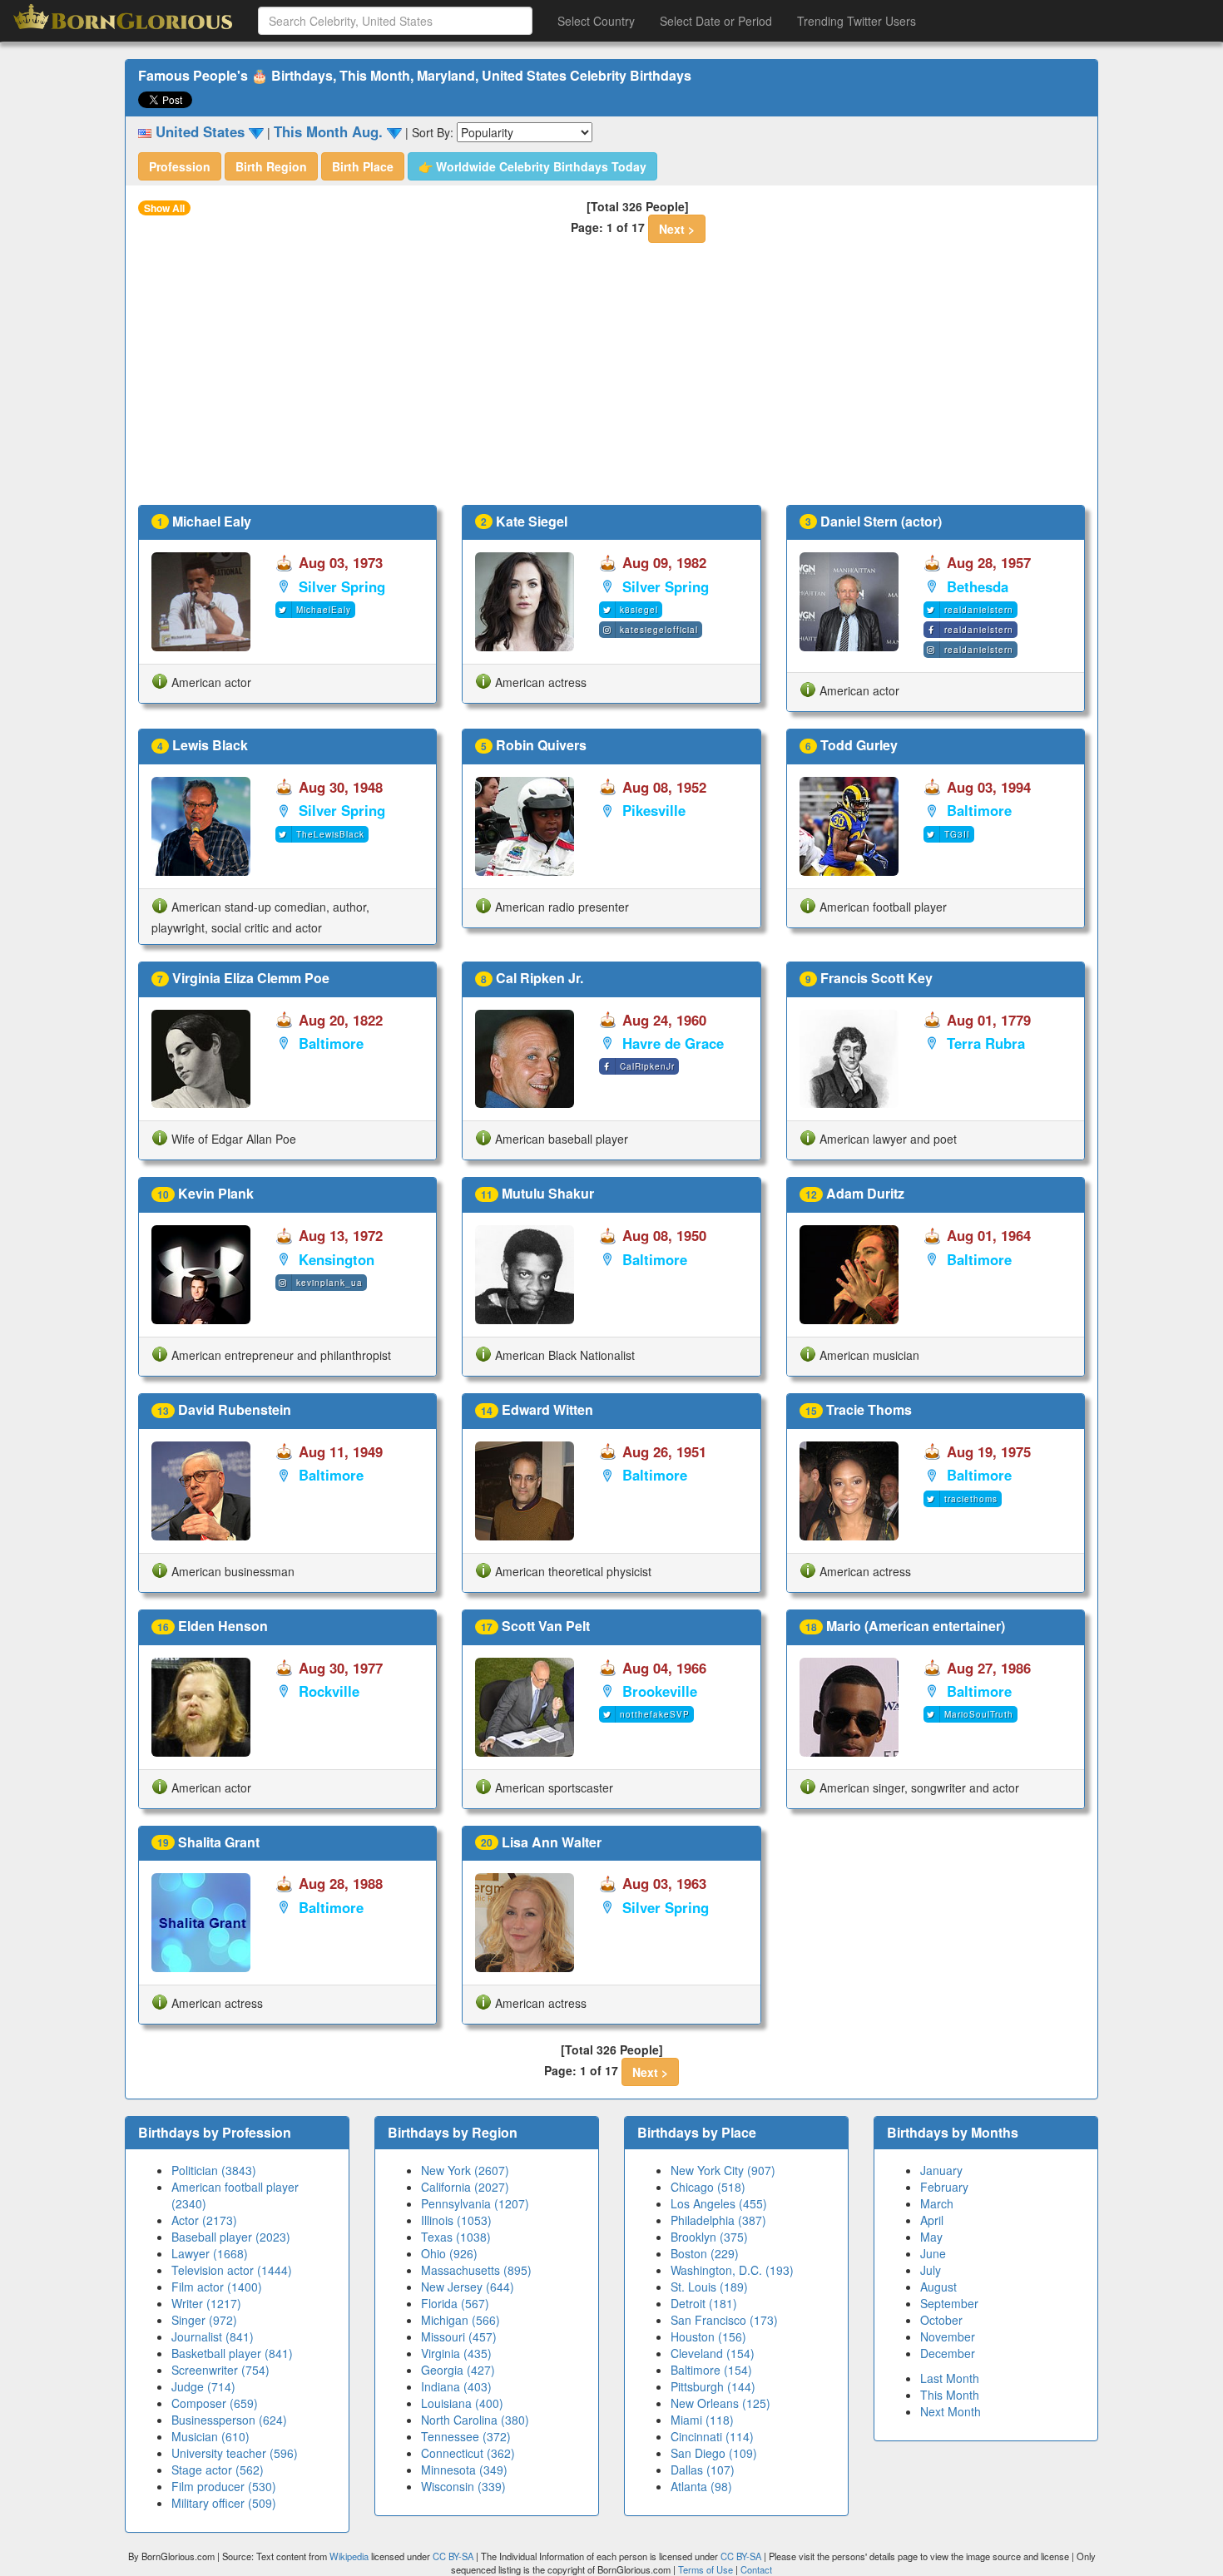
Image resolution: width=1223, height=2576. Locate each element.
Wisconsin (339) (463, 2486)
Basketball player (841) (232, 2353)
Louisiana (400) (462, 2403)
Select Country (596, 21)
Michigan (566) (460, 2320)
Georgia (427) (458, 2370)
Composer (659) (215, 2403)
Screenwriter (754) (220, 2370)
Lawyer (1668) (210, 2253)
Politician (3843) (214, 2170)
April (932, 2220)
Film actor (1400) (217, 2287)
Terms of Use (707, 2569)
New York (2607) (465, 2170)
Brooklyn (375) (709, 2237)
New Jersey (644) (468, 2287)
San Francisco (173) (724, 2320)
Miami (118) (702, 2420)
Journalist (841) (213, 2336)
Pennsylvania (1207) (475, 2203)
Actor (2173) (204, 2220)
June (933, 2253)
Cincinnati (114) (712, 2436)
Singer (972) (204, 2320)
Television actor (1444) (232, 2270)
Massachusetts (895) (476, 2270)
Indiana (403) (456, 2386)
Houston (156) (708, 2336)
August (938, 2287)
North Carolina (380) (475, 2420)
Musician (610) (210, 2436)
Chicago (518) (708, 2187)
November (948, 2336)
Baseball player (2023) (231, 2237)
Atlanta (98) (701, 2486)
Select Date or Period (716, 21)
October (941, 2320)
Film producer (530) (224, 2486)
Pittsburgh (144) (713, 2386)
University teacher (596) (235, 2453)
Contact (756, 2569)
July (931, 2270)
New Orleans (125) (720, 2403)
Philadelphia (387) (718, 2220)
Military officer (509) (224, 2503)
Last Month (950, 2378)
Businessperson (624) (229, 2420)
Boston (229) (705, 2253)
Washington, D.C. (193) (732, 2270)
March (937, 2203)
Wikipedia (349, 2556)
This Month (950, 2395)
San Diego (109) (714, 2453)
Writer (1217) (206, 2303)
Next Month (951, 2411)
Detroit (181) (704, 2303)
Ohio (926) (449, 2253)
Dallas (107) (703, 2470)
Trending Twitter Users (857, 21)
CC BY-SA (453, 2556)
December (948, 2353)
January (941, 2170)
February (944, 2187)
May (931, 2237)
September (949, 2303)
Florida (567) (455, 2303)
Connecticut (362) (468, 2453)
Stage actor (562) (218, 2470)
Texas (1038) (456, 2237)
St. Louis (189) (709, 2287)
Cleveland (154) (713, 2353)
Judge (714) (203, 2386)
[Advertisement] (611, 380)
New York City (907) (723, 2170)
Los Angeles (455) (719, 2203)
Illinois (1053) (456, 2220)
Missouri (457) (459, 2336)
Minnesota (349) (464, 2470)
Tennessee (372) (466, 2436)
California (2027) (465, 2187)
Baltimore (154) (711, 2370)
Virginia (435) (456, 2353)
